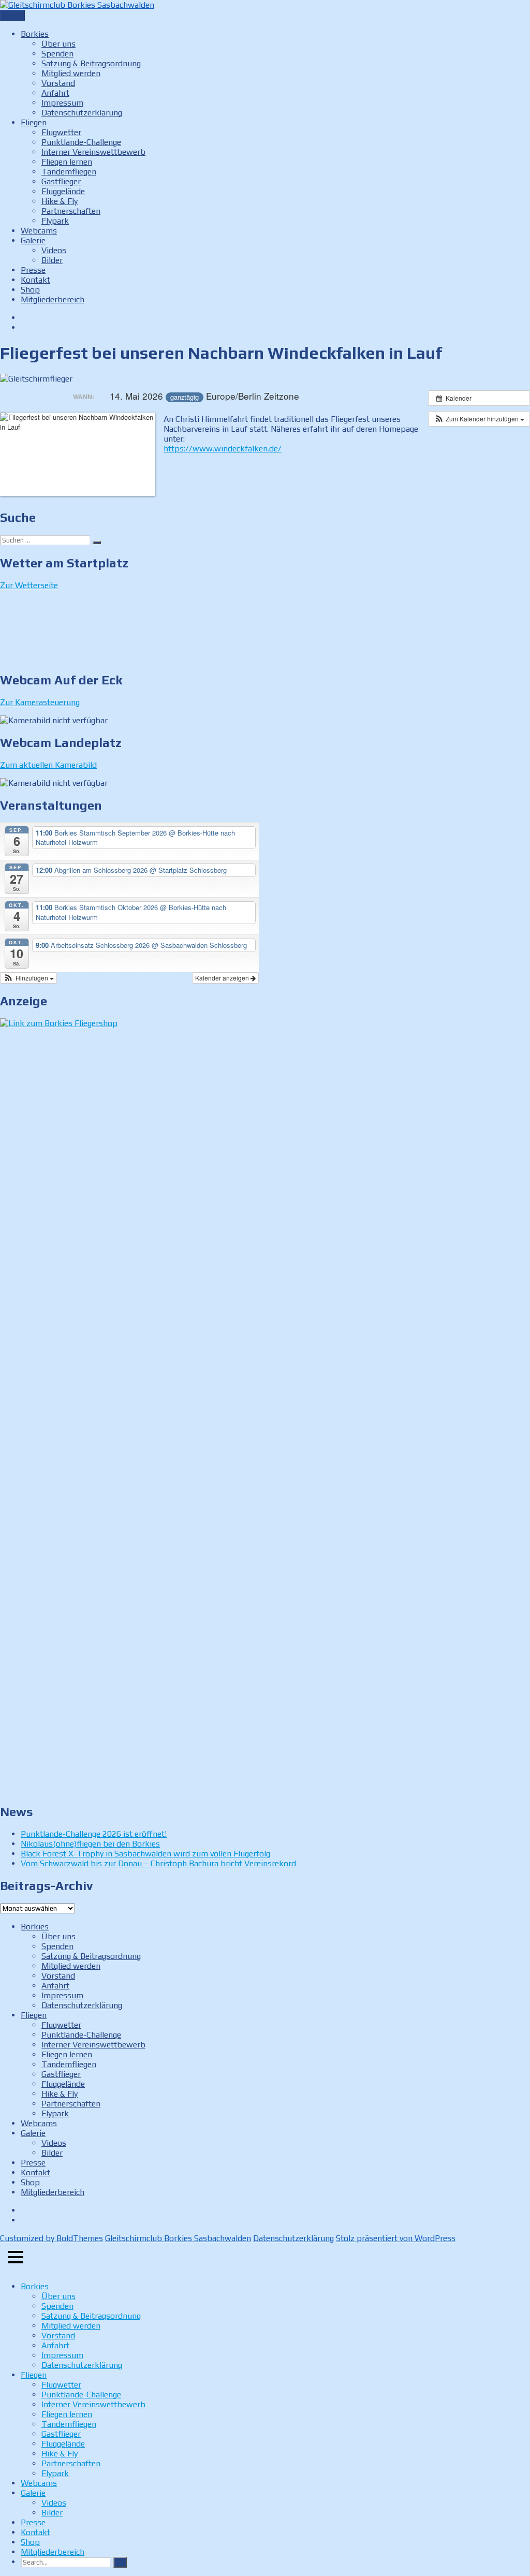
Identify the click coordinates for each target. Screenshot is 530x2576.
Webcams (39, 231)
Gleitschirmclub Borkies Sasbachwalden (178, 2238)
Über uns (58, 44)
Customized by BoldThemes (51, 2238)
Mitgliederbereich (53, 299)
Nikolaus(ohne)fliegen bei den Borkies (90, 1844)
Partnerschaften (71, 211)
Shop (30, 290)
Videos (54, 250)
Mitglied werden (71, 73)
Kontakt (35, 280)
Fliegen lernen (67, 162)
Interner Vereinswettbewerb (93, 152)
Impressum (62, 103)
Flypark (55, 221)
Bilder (52, 260)
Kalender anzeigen (223, 978)
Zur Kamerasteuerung (40, 702)
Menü (12, 15)
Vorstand (58, 83)
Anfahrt (55, 93)
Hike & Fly (60, 201)
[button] (479, 419)
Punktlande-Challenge (81, 142)
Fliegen (34, 122)
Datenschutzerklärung (82, 113)
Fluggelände (63, 191)
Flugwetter (61, 132)
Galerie (33, 240)
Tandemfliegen (69, 172)
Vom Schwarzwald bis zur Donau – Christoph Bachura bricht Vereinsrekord (158, 1863)
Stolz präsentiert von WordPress (396, 2238)
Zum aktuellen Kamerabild (48, 765)
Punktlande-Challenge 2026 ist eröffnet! (94, 1834)
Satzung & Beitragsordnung (91, 63)
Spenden (57, 54)
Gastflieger (61, 181)
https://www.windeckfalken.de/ (223, 449)
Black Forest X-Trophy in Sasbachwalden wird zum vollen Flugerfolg (145, 1854)
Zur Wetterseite (29, 585)
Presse (33, 270)
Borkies (35, 34)
